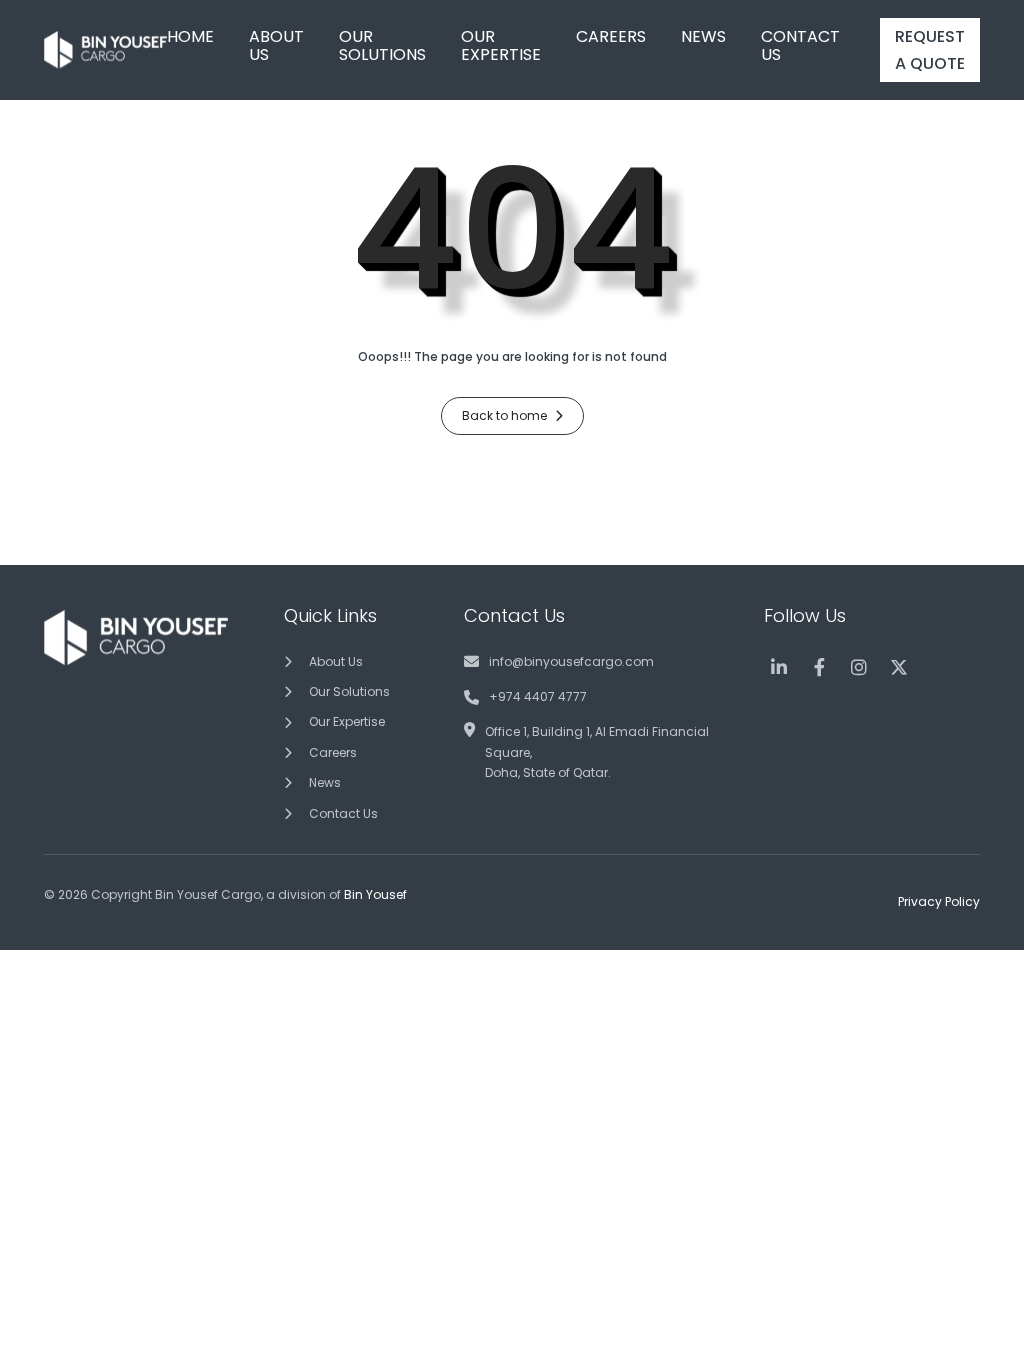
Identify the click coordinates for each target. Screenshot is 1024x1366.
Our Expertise (347, 721)
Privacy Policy (939, 901)
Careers (333, 752)
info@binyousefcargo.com (571, 661)
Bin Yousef (375, 894)
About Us (336, 661)
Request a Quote (930, 50)
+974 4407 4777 (538, 696)
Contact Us (343, 813)
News (325, 782)
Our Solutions (349, 691)
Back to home (506, 415)
